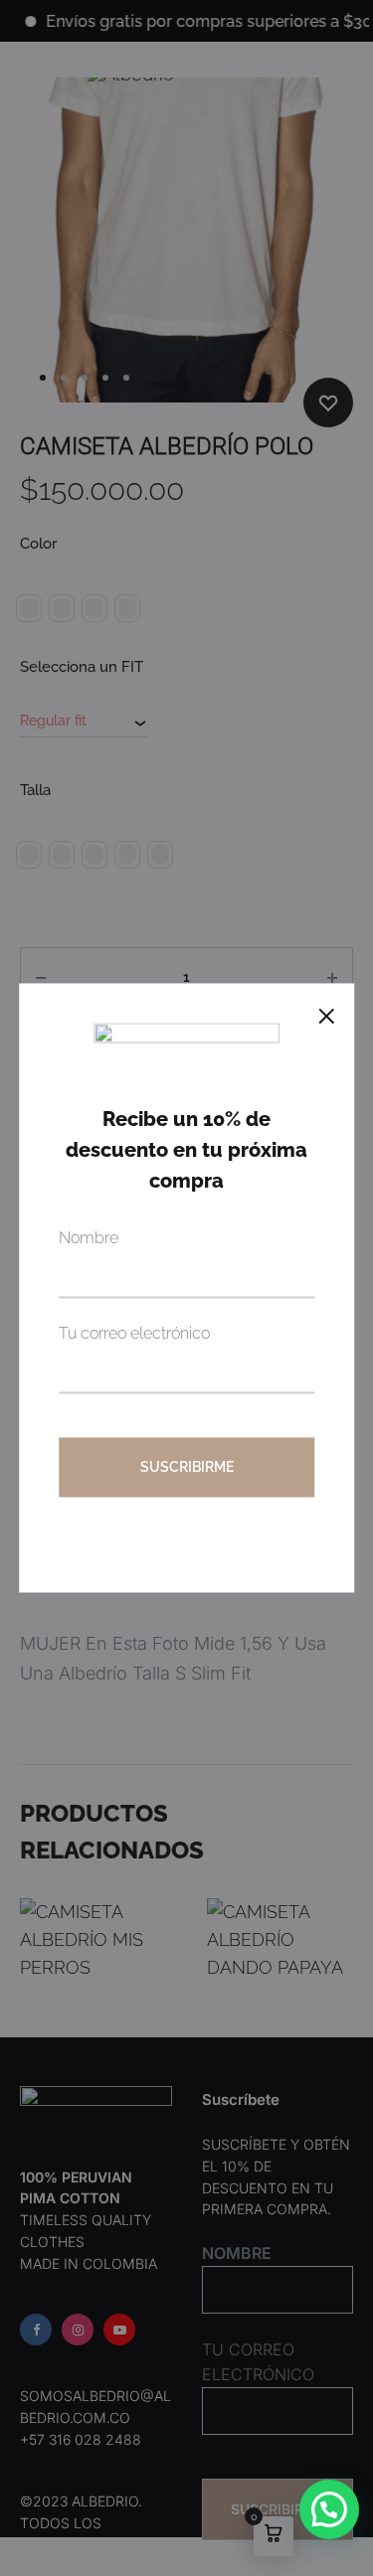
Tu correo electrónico (134, 1334)
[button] (329, 2509)
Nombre (89, 1239)
